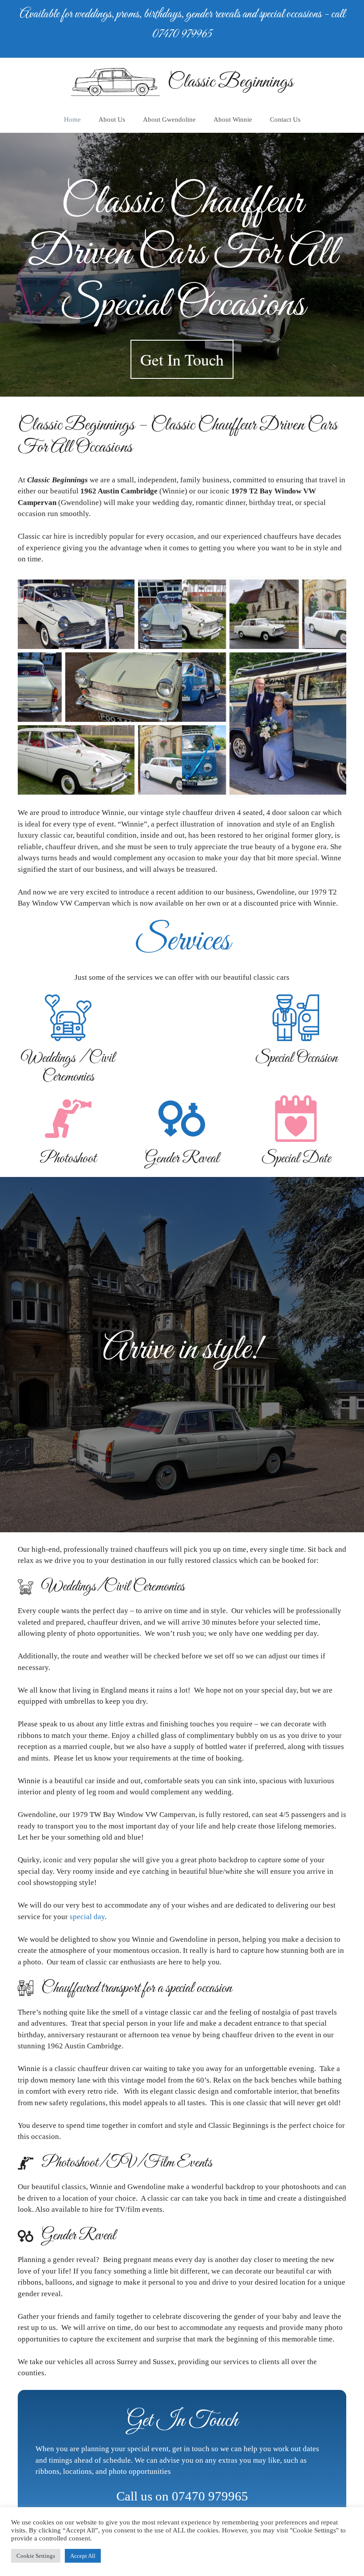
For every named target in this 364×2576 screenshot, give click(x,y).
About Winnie (233, 119)
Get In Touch (182, 359)
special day (87, 1917)
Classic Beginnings (230, 82)
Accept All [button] (83, 2556)
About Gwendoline (169, 119)
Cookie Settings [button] (36, 2556)
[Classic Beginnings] (115, 81)
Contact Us (285, 119)
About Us (112, 119)
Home (72, 119)
